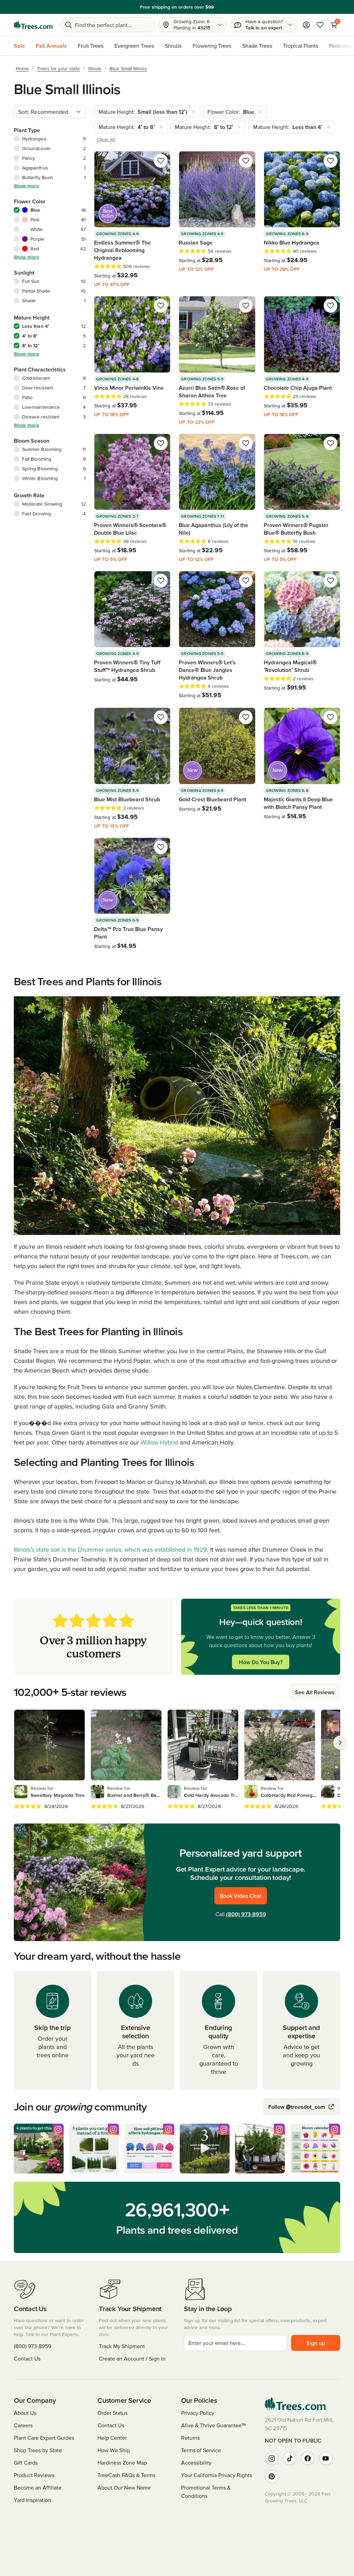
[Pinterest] (272, 2476)
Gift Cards (26, 2463)
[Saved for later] (161, 161)
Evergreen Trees (134, 46)
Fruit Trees (91, 46)
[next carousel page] (340, 1743)
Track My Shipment (122, 2346)
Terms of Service (201, 2450)
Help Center (112, 2438)
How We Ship (114, 2450)
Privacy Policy (198, 2413)
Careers (23, 2425)
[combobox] (50, 112)
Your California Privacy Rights (217, 2475)
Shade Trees (257, 46)
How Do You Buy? (261, 1662)
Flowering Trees (212, 46)
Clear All (106, 139)
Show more (26, 186)
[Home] (33, 25)
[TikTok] (290, 2458)
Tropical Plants (301, 46)
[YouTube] (326, 2458)
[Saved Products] (320, 25)
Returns (190, 2438)
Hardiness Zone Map (122, 2463)
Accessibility (196, 2463)
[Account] (306, 25)
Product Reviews (34, 2475)
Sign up (316, 2343)
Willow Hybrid (159, 1442)
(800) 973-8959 (246, 1914)
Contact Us (27, 2358)
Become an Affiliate (38, 2487)
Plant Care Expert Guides (44, 2438)
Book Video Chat (241, 1896)
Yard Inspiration (32, 2500)
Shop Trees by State (38, 2450)
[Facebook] (308, 2458)
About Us (25, 2413)
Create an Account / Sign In (132, 2358)
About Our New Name (124, 2487)
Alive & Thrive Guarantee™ (213, 2425)
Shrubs (173, 46)
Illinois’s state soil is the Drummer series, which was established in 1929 (110, 1549)
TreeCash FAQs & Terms (126, 2475)
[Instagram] (272, 2458)
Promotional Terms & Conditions (206, 2492)
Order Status (113, 2413)
